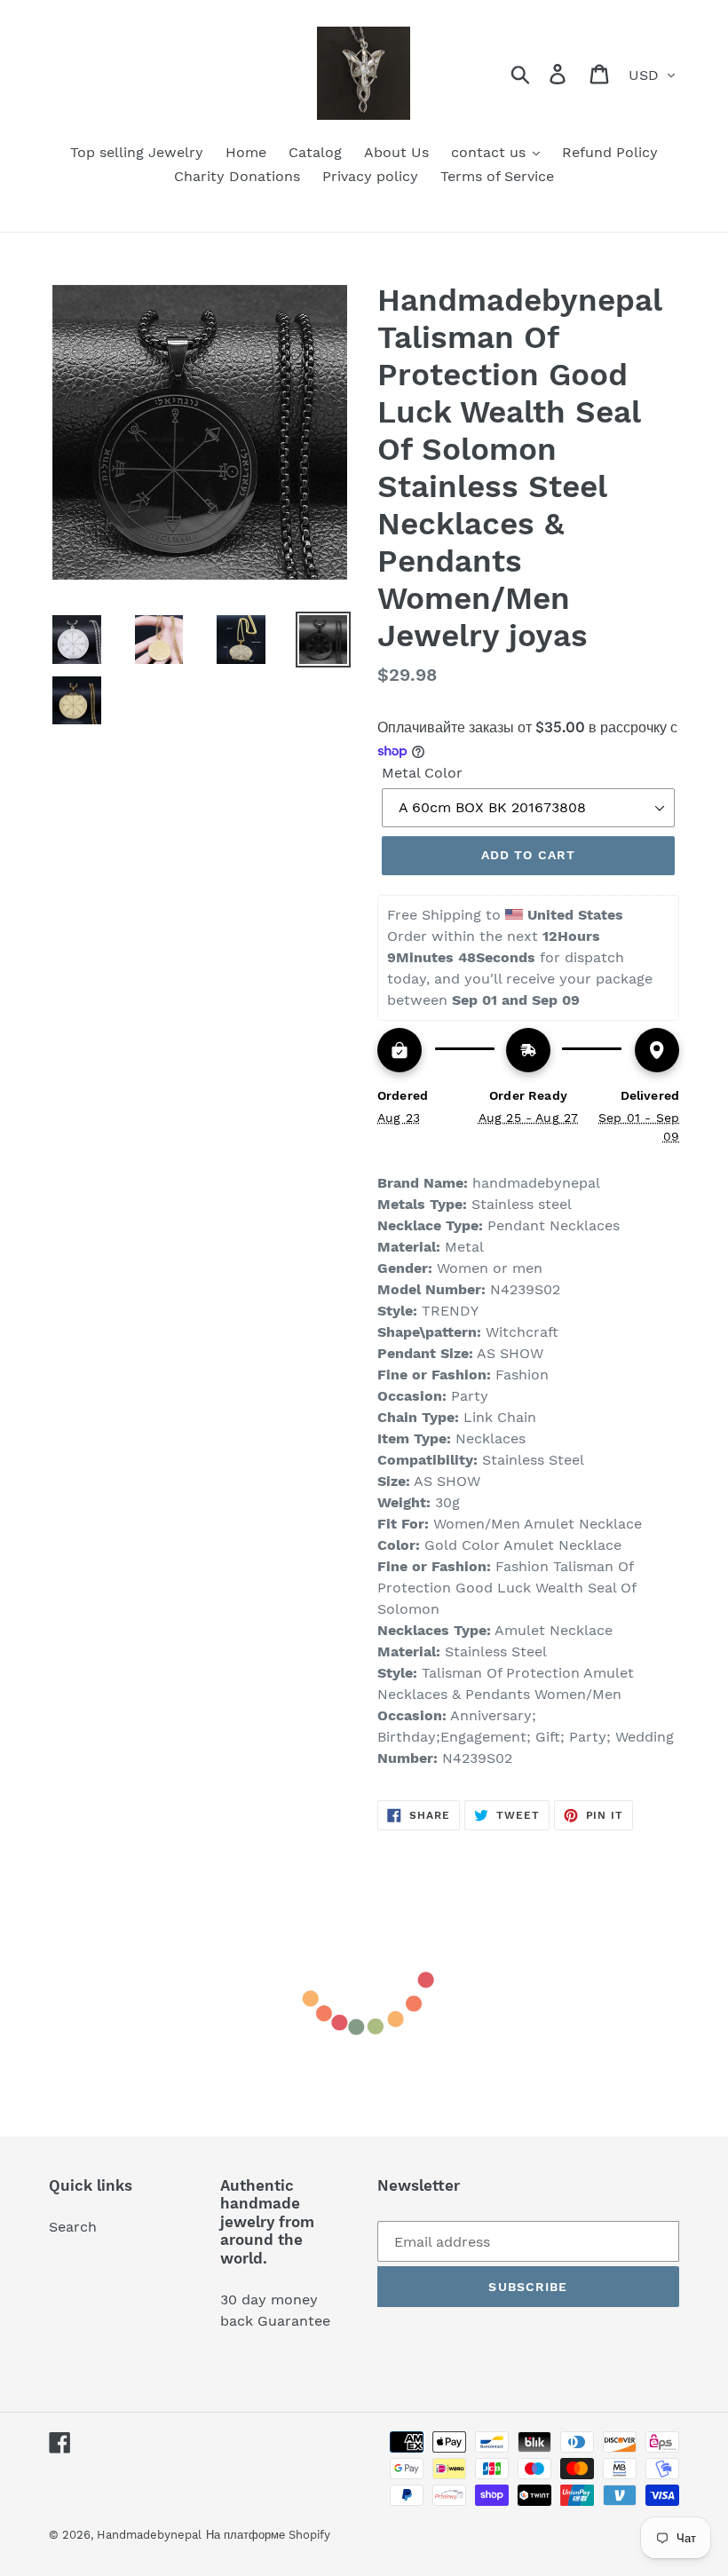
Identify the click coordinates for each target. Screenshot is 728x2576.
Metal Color (422, 773)
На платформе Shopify (268, 2535)
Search (73, 2227)
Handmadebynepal (149, 2535)
